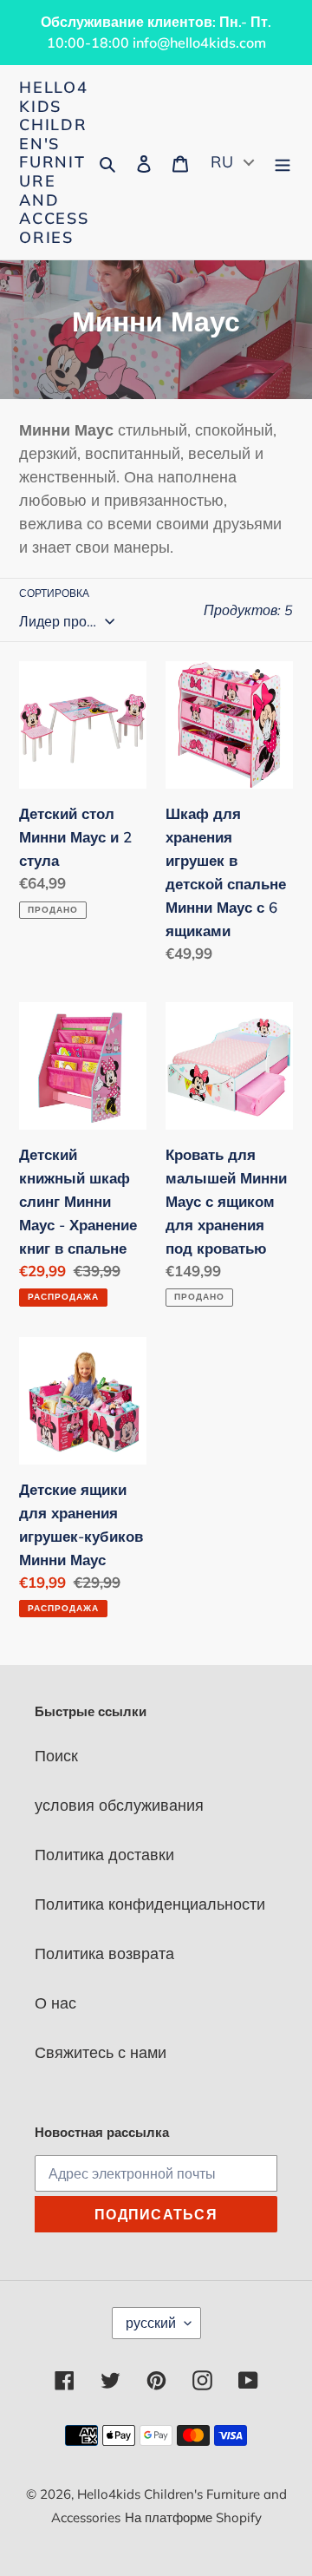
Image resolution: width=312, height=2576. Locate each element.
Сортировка (54, 593)
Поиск (56, 1756)
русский (151, 2323)
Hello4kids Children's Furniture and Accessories (54, 162)
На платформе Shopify (193, 2517)
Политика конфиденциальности (150, 1904)
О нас (55, 2003)
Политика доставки (104, 1855)
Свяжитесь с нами (101, 2052)
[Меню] (283, 163)
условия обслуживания (119, 1805)
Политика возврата (104, 1953)
